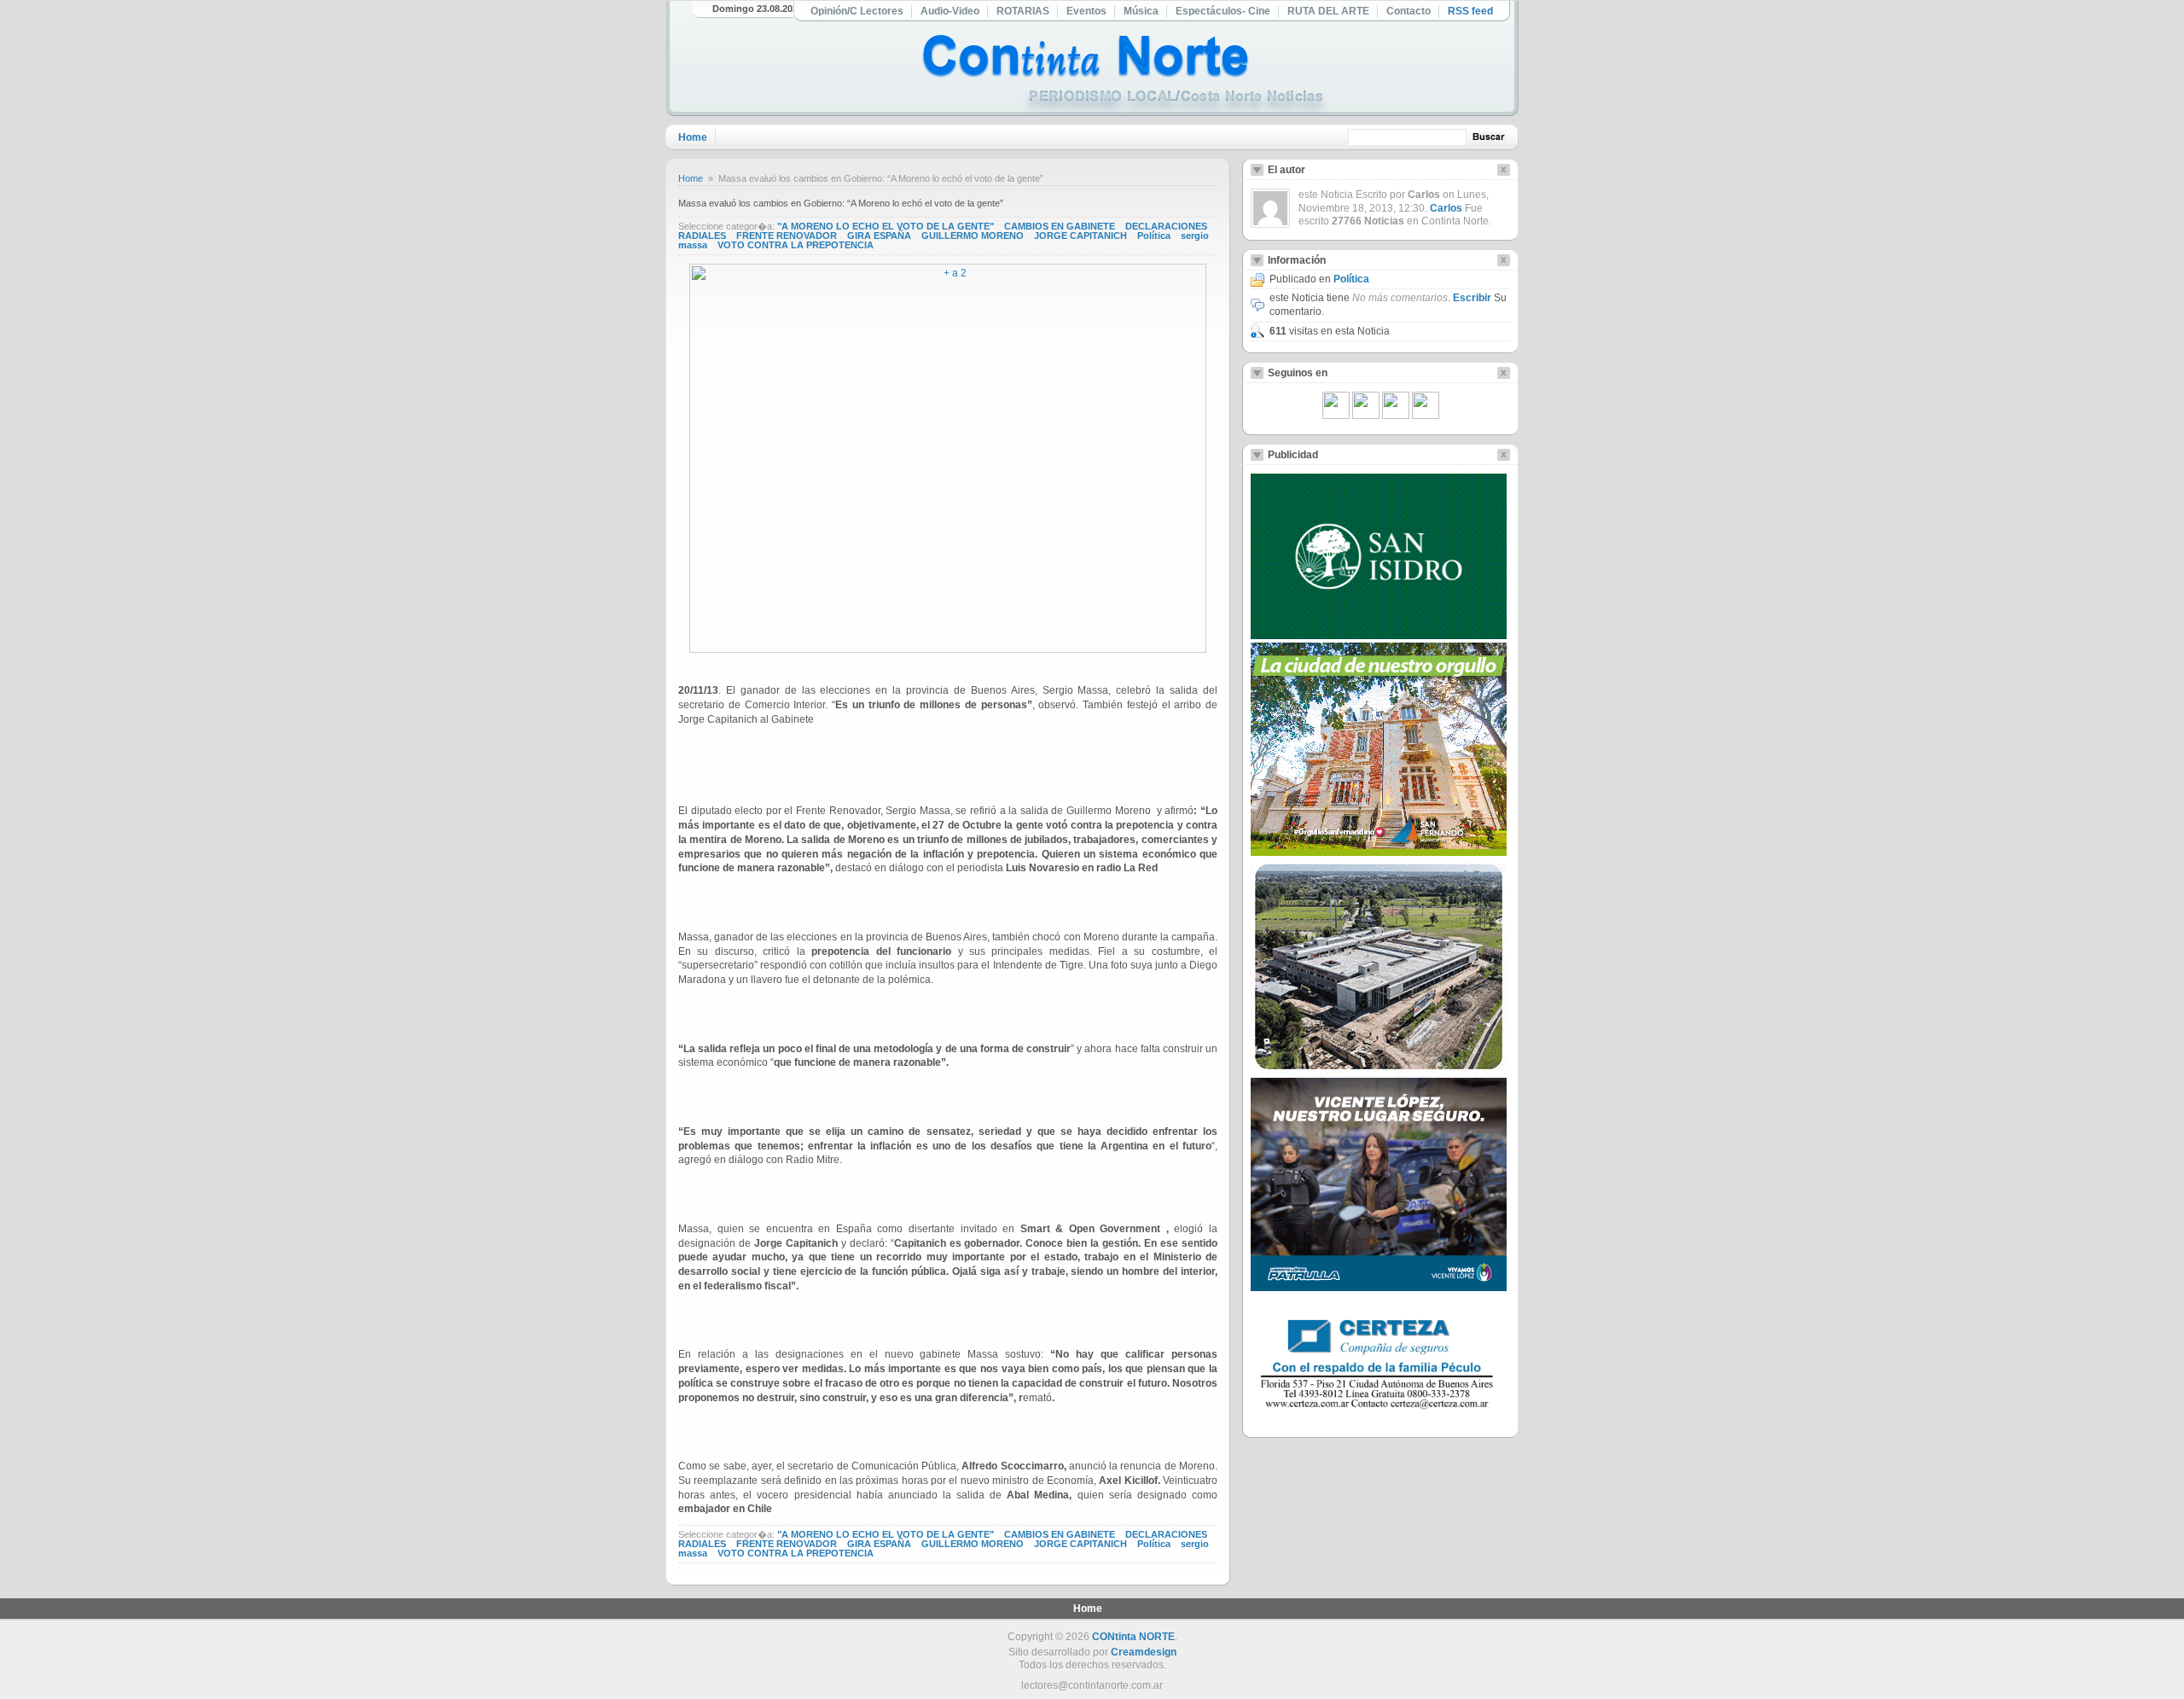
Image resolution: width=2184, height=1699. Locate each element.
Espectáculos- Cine (1223, 11)
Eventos (1086, 11)
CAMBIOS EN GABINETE (1060, 226)
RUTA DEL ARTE (1328, 11)
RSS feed (1470, 11)
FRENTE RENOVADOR (787, 236)
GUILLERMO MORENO (973, 236)
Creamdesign (1144, 1652)
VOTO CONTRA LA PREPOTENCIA (796, 245)
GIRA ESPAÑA (879, 236)
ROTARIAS (1023, 11)
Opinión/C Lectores (857, 11)
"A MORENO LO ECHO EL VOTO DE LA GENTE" (886, 226)
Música (1141, 11)
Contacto (1409, 11)
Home (693, 137)
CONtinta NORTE (1133, 1637)
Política (1154, 236)
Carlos (1446, 208)
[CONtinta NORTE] (1125, 76)
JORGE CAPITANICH (1080, 236)
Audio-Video (950, 11)
